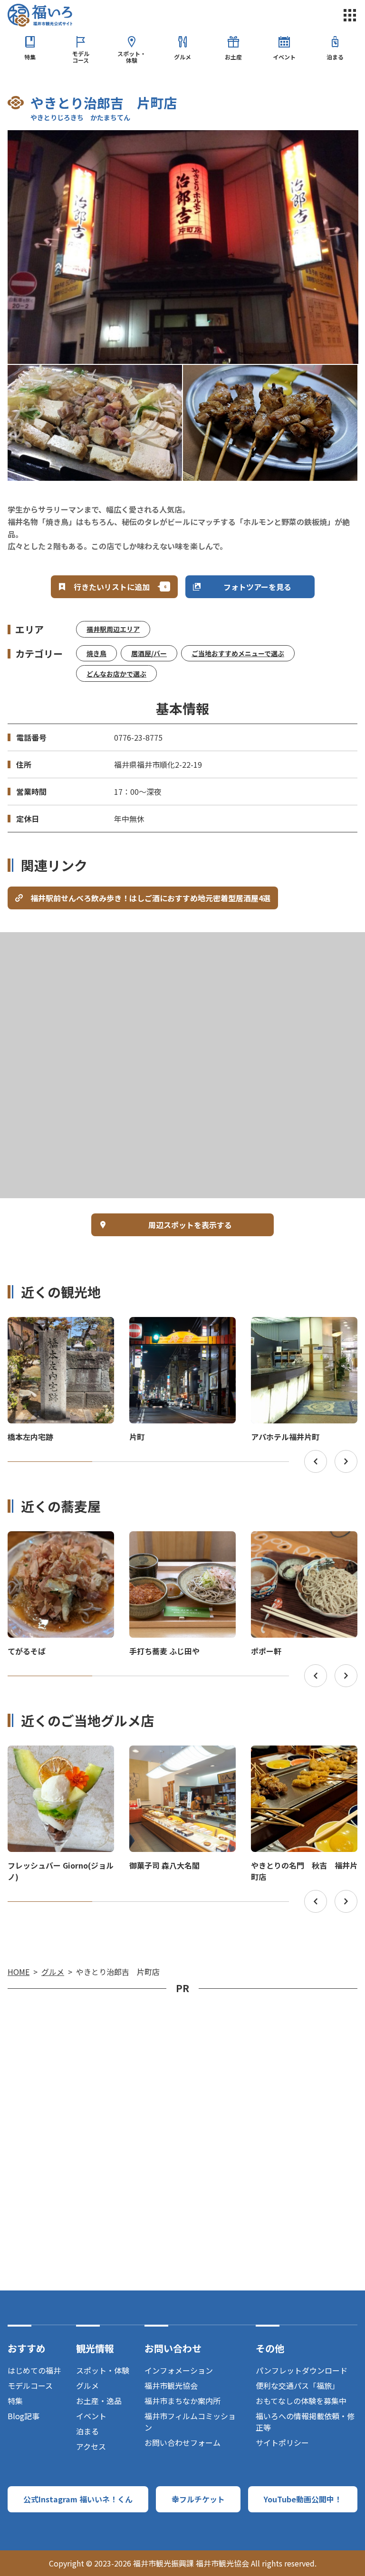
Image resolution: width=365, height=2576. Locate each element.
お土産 (233, 57)
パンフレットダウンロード (302, 2370)
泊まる (335, 57)
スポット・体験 (132, 57)
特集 (30, 57)
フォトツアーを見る (257, 587)
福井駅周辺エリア (113, 629)
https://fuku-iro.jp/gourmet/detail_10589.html (181, 1758)
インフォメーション (179, 2370)
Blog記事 (24, 2416)
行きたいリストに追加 (112, 587)
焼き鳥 (96, 653)
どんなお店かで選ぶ (116, 674)
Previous (316, 1461)
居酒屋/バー (149, 653)
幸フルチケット (198, 2499)
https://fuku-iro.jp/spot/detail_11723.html (182, 1326)
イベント (284, 57)
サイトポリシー (282, 2442)
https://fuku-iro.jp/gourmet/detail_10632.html (303, 1758)
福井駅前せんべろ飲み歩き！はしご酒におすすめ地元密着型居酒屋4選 (150, 898)
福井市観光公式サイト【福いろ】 (40, 15)
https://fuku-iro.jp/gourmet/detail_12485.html (181, 1544)
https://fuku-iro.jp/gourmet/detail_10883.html (60, 1544)
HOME (19, 1972)
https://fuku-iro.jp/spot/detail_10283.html (304, 1326)
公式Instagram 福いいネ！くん (78, 2499)
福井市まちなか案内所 (182, 2401)
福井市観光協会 (171, 2385)
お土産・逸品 (99, 2401)
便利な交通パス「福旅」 (298, 2385)
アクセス (91, 2446)
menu (350, 15)
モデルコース (81, 57)
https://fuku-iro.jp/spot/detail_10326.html (61, 1326)
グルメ (182, 57)
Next (346, 1461)
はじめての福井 (34, 2370)
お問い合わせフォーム (182, 2442)
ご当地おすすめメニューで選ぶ (238, 653)
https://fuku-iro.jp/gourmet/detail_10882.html (303, 1544)
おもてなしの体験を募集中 (301, 2401)
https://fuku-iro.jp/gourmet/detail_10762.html (60, 1758)
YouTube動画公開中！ (303, 2499)
